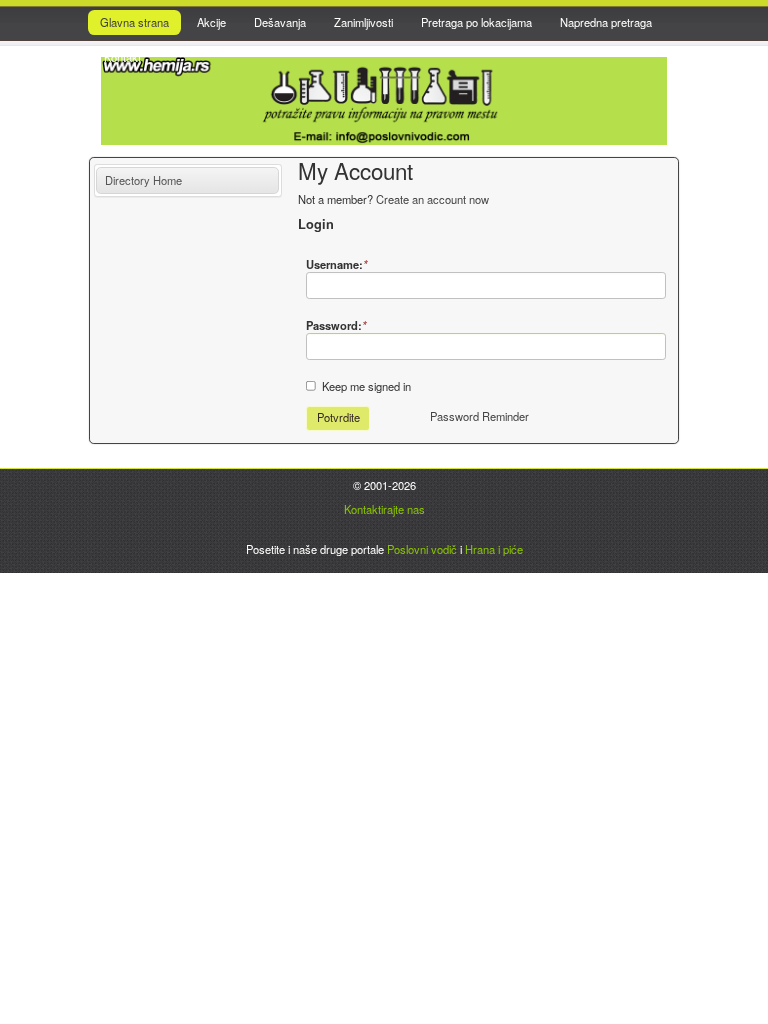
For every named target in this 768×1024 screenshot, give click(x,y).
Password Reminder (479, 416)
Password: (336, 325)
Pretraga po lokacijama (476, 22)
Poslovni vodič (422, 549)
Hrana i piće (494, 549)
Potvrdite (338, 417)
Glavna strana (134, 22)
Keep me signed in (366, 386)
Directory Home (143, 180)
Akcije (211, 22)
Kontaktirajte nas (384, 509)
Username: (336, 264)
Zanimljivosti (363, 22)
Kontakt (122, 57)
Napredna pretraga (606, 22)
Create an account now (432, 199)
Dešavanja (280, 22)
